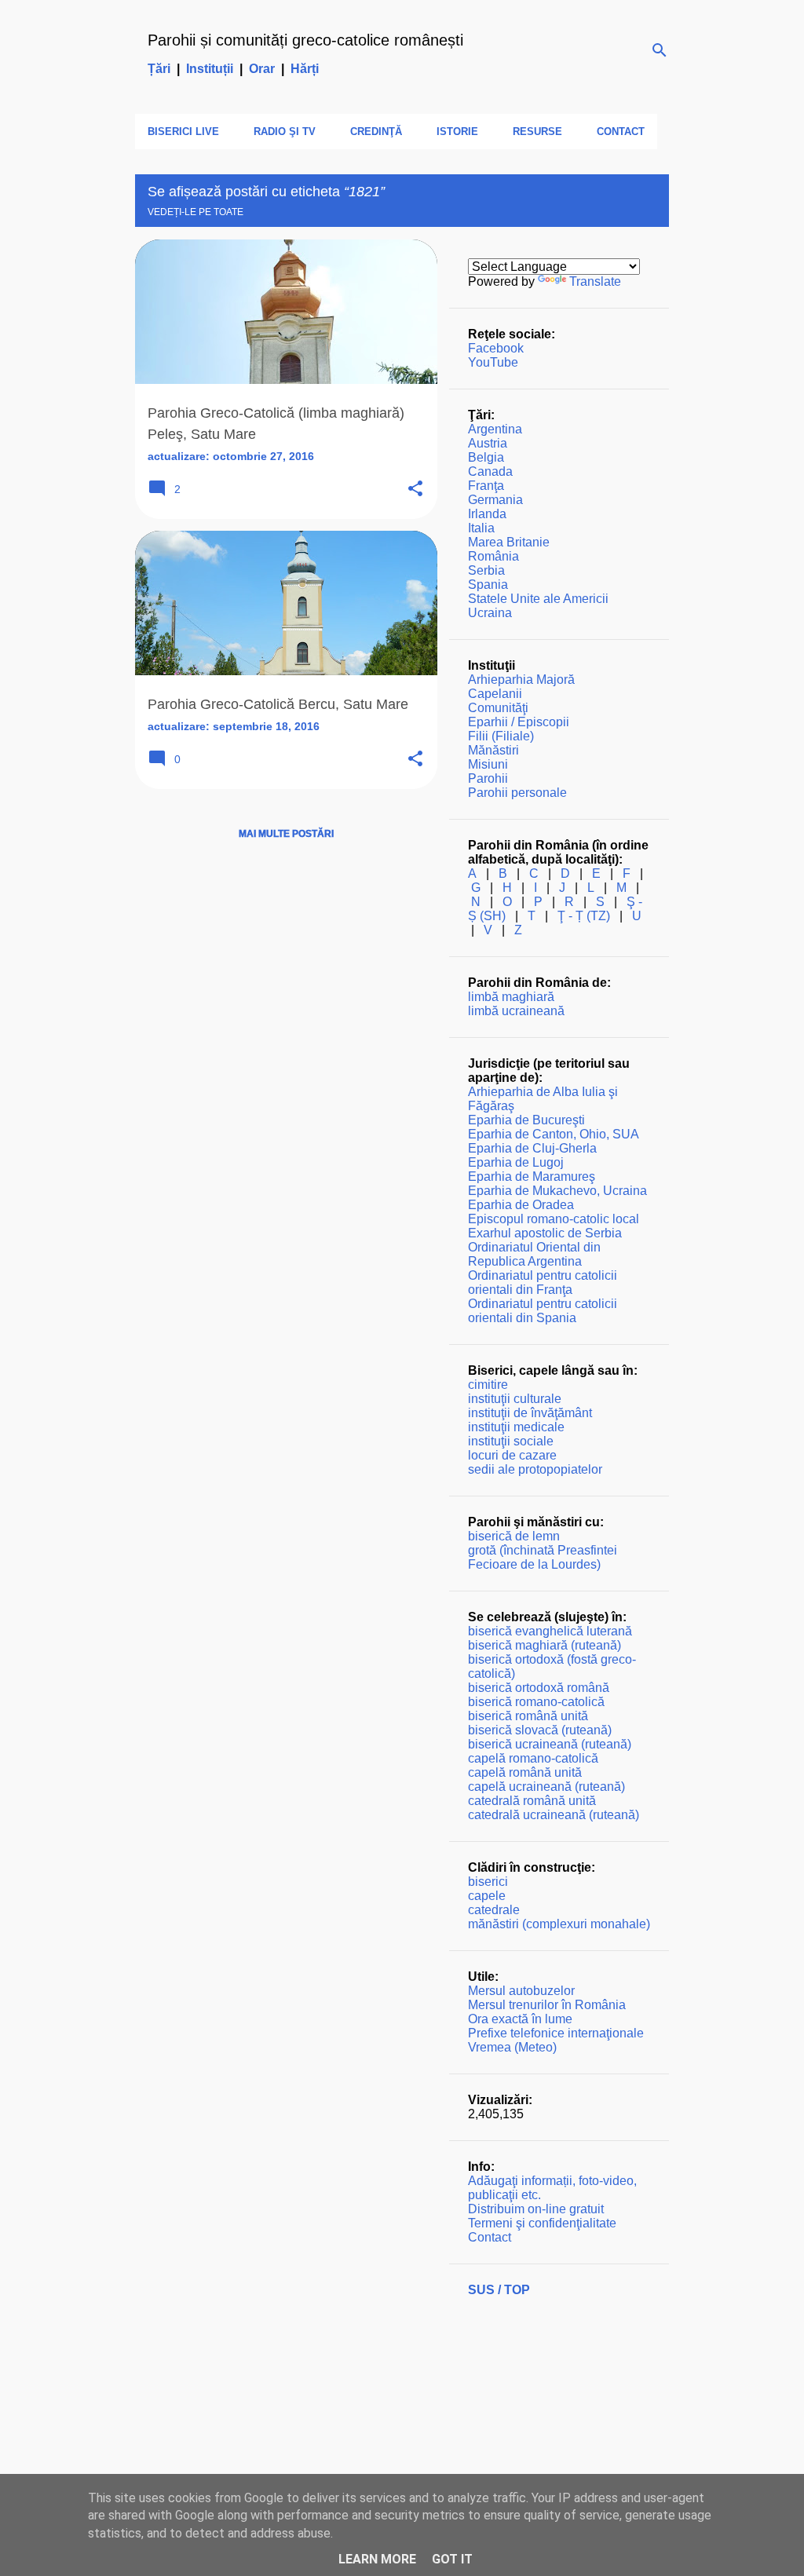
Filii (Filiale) (501, 736)
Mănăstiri (493, 750)
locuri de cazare (512, 1455)
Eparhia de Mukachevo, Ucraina (557, 1191)
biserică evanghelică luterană (550, 1631)
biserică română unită (528, 1716)
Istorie (457, 132)
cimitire (488, 1385)
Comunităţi (498, 708)
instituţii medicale (516, 1427)
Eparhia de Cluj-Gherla (532, 1148)
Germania (495, 500)
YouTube (493, 362)
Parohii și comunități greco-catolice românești (305, 40)
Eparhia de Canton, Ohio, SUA (554, 1134)
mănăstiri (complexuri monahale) (559, 1924)
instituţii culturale (515, 1399)
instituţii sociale (511, 1441)
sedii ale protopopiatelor (535, 1469)
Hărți (305, 69)
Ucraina (490, 613)
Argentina (495, 429)
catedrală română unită (532, 1801)
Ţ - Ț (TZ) (584, 916)
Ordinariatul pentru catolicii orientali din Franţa (543, 1283)
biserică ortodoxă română (539, 1688)
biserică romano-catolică (536, 1702)
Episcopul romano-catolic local (554, 1219)
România (493, 556)
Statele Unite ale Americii (538, 599)
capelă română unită (525, 1772)
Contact (621, 132)
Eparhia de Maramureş (532, 1177)
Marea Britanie (509, 542)
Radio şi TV (285, 132)
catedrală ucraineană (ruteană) (554, 1815)
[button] (415, 490)
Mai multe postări (286, 834)
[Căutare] (660, 50)
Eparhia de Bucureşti (526, 1120)
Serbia (486, 570)
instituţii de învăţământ (530, 1413)
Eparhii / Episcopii (519, 722)
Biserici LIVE (183, 132)
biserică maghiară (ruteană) (545, 1645)
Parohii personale (517, 793)
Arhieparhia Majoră (521, 680)
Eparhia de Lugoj (516, 1162)
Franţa (486, 486)
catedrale (494, 1910)
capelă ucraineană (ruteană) (546, 1787)
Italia (481, 528)
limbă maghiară (511, 997)
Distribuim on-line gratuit (536, 2209)
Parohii (488, 778)
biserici (488, 1882)
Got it (452, 2559)
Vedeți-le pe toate (196, 212)
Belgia (486, 457)
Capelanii (495, 694)
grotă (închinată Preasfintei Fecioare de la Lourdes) (543, 1557)
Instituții (210, 69)
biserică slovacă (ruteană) (540, 1730)
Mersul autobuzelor (521, 1991)
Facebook (496, 348)
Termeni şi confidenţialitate (542, 2223)
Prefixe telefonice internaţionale (556, 2033)
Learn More (377, 2559)
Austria (488, 443)
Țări (159, 69)
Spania (488, 585)
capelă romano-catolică (533, 1758)
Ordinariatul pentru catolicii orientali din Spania (543, 1311)
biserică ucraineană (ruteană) (550, 1744)
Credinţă (376, 132)
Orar (262, 69)
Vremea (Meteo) (512, 2047)
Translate (595, 281)
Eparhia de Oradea (521, 1205)
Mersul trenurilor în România (547, 2005)
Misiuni (488, 764)
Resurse (537, 132)
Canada (490, 471)
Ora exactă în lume (520, 2019)
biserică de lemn (514, 1536)
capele (487, 1896)
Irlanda (487, 514)
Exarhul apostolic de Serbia (545, 1233)
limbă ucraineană (516, 1011)
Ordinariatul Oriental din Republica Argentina (534, 1254)
